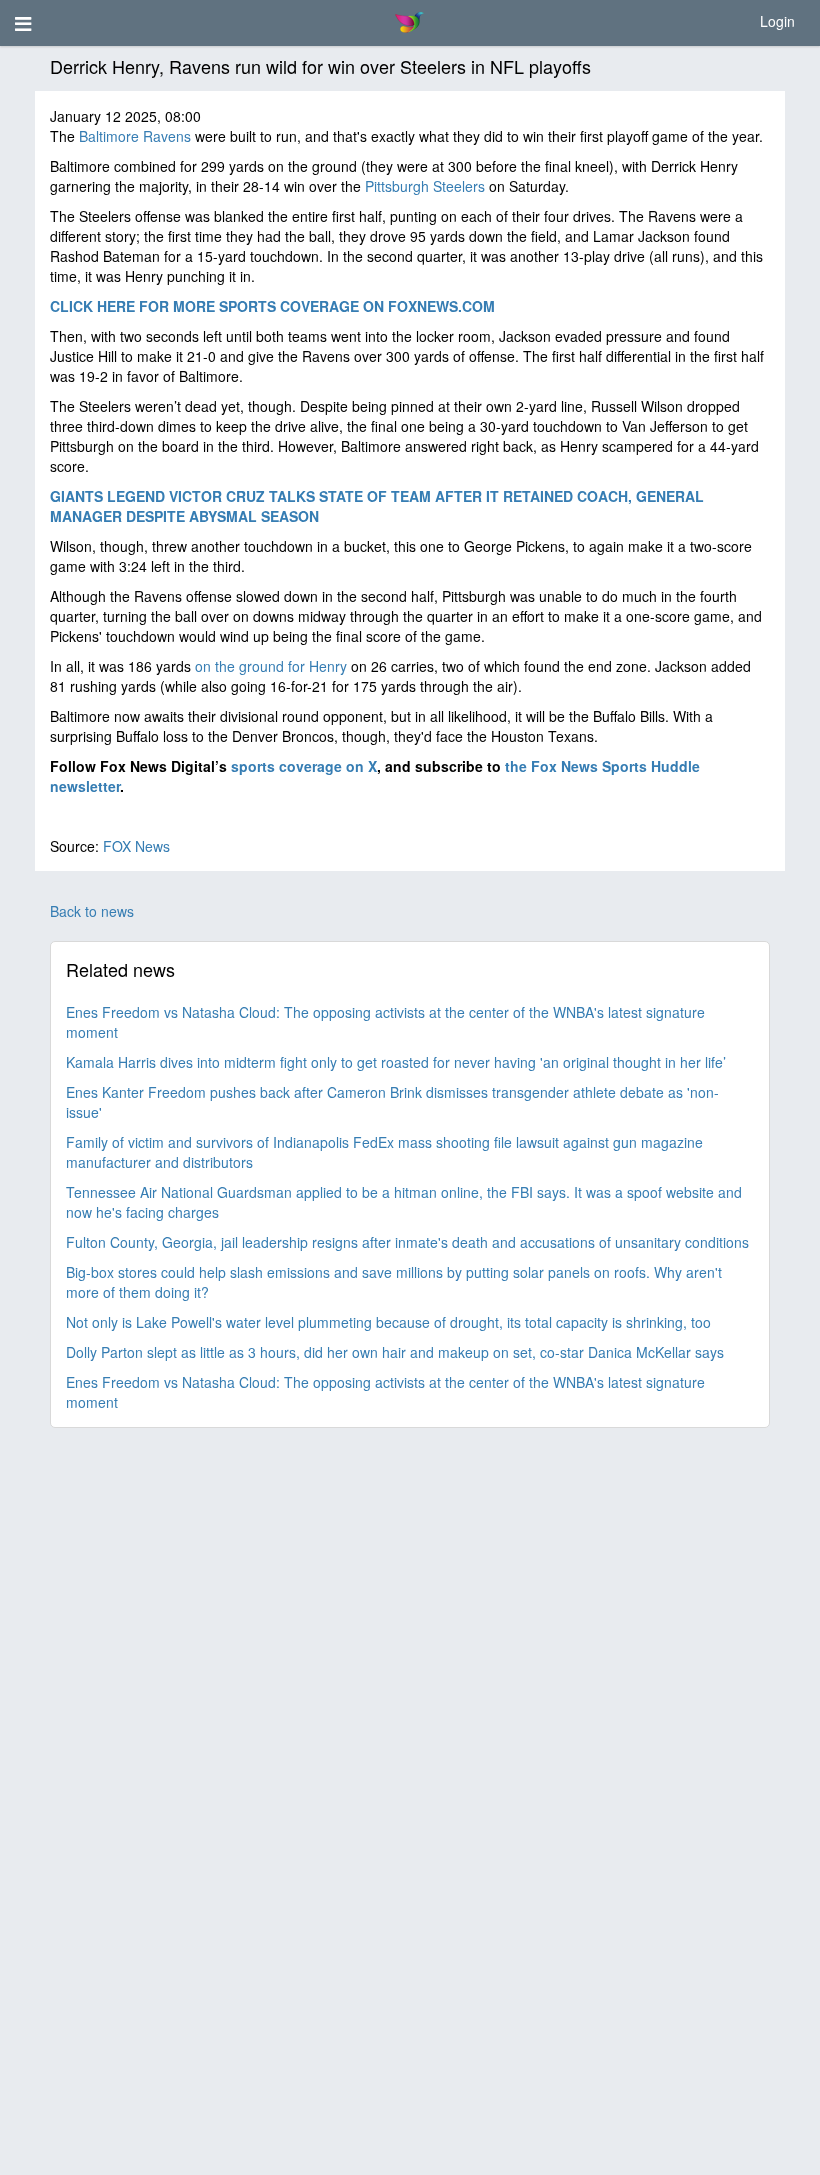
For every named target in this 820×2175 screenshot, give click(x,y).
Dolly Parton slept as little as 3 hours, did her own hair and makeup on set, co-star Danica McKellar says (395, 1352)
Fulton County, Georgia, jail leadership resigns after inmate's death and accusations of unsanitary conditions (407, 1242)
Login (777, 21)
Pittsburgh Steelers (425, 186)
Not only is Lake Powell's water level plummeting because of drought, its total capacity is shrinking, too (388, 1322)
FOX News (136, 846)
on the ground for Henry (271, 666)
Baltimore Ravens (135, 136)
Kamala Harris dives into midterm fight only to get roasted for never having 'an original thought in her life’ (396, 1062)
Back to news (92, 911)
